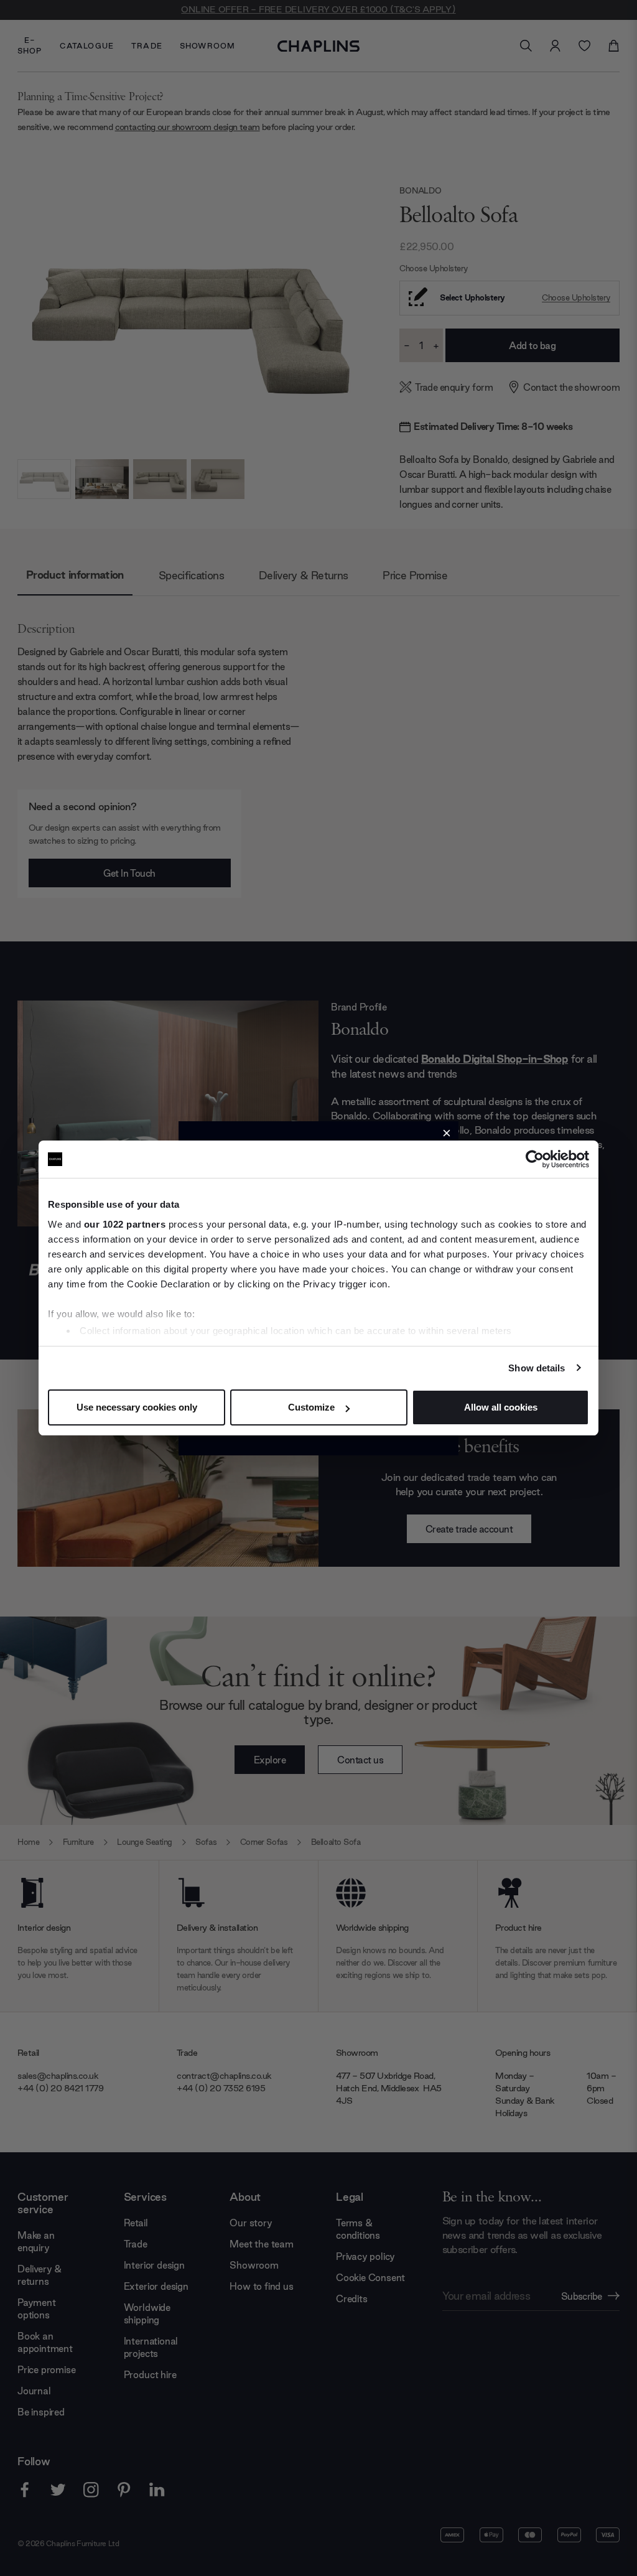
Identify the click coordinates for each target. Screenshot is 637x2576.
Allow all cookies (501, 1407)
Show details (537, 1368)
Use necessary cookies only (137, 1407)
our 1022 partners (125, 1224)
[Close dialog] (447, 1133)
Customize (311, 1407)
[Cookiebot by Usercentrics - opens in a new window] (535, 1159)
